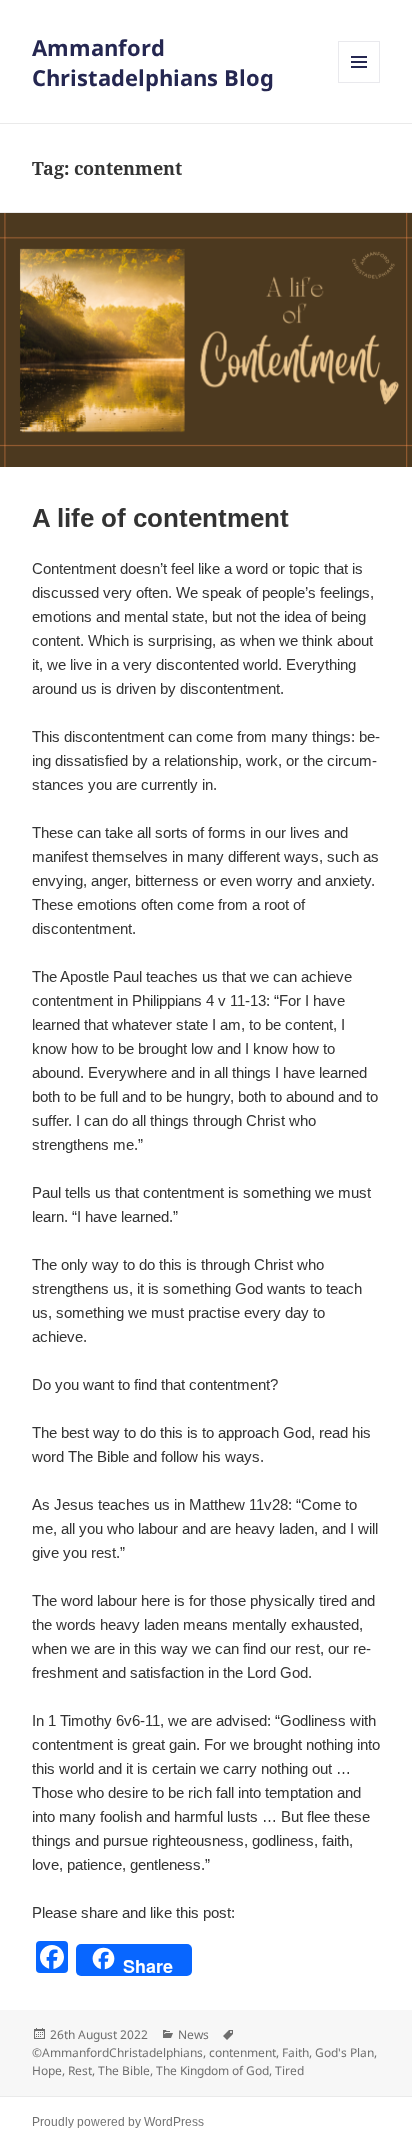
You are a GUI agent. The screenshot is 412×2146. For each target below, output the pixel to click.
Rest (80, 2070)
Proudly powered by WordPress (118, 2122)
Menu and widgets (359, 82)
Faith (295, 2052)
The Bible (124, 2070)
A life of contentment (160, 518)
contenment (242, 2052)
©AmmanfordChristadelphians (117, 2052)
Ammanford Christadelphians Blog (153, 62)
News (193, 2034)
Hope (47, 2070)
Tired (289, 2070)
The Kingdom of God (212, 2070)
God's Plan (344, 2052)
